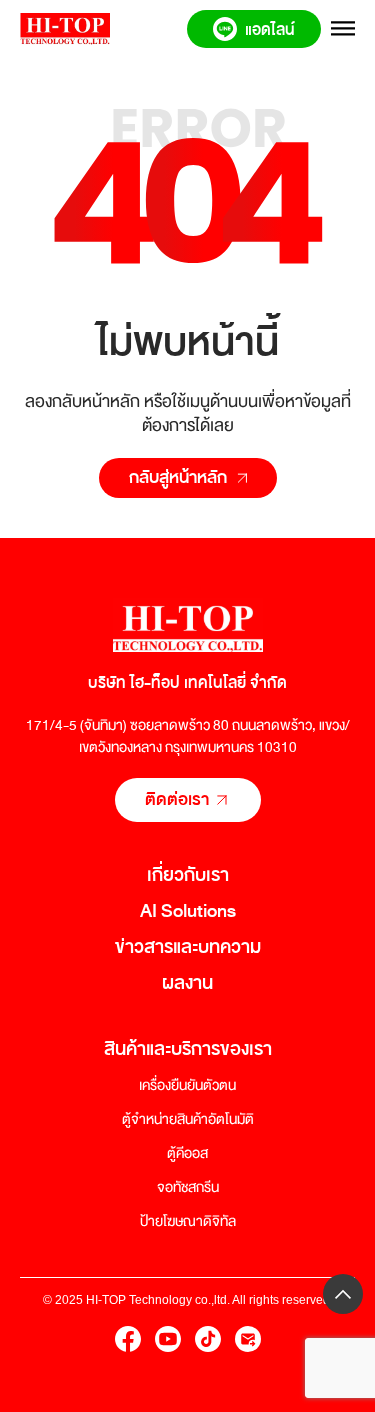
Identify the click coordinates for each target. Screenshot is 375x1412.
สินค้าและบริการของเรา (188, 1049)
